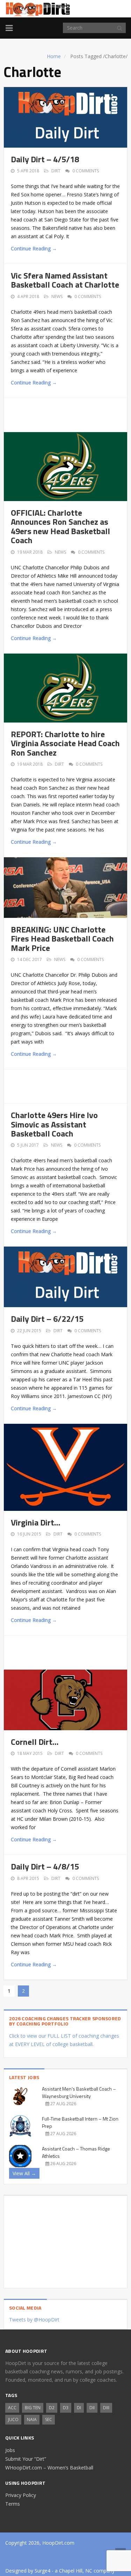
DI (79, 2408)
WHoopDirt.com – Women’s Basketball (49, 2468)
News (57, 296)
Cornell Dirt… (35, 1742)
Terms (13, 2504)
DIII (106, 2408)
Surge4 (42, 2571)
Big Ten (33, 2408)
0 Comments (86, 171)
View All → (24, 2173)
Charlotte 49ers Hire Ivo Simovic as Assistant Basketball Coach (54, 1124)
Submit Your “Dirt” (26, 2459)
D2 (52, 2408)
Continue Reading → (34, 248)
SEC (49, 2419)
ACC (12, 2408)
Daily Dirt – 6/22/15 (47, 1319)
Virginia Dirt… (36, 1522)
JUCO (13, 2419)
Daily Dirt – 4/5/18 (45, 159)
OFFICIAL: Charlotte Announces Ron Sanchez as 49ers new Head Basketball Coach (60, 526)
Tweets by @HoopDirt (34, 2320)
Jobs (10, 2450)
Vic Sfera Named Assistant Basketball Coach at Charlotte (65, 280)
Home (54, 56)
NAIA (32, 2419)
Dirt (56, 171)
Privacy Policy (21, 2495)
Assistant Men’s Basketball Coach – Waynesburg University (79, 2092)
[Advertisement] (71, 414)
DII (92, 2408)
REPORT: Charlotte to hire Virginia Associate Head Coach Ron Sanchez (65, 743)
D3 (66, 2408)
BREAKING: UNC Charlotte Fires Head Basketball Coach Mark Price (62, 939)
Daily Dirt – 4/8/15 (45, 1866)
